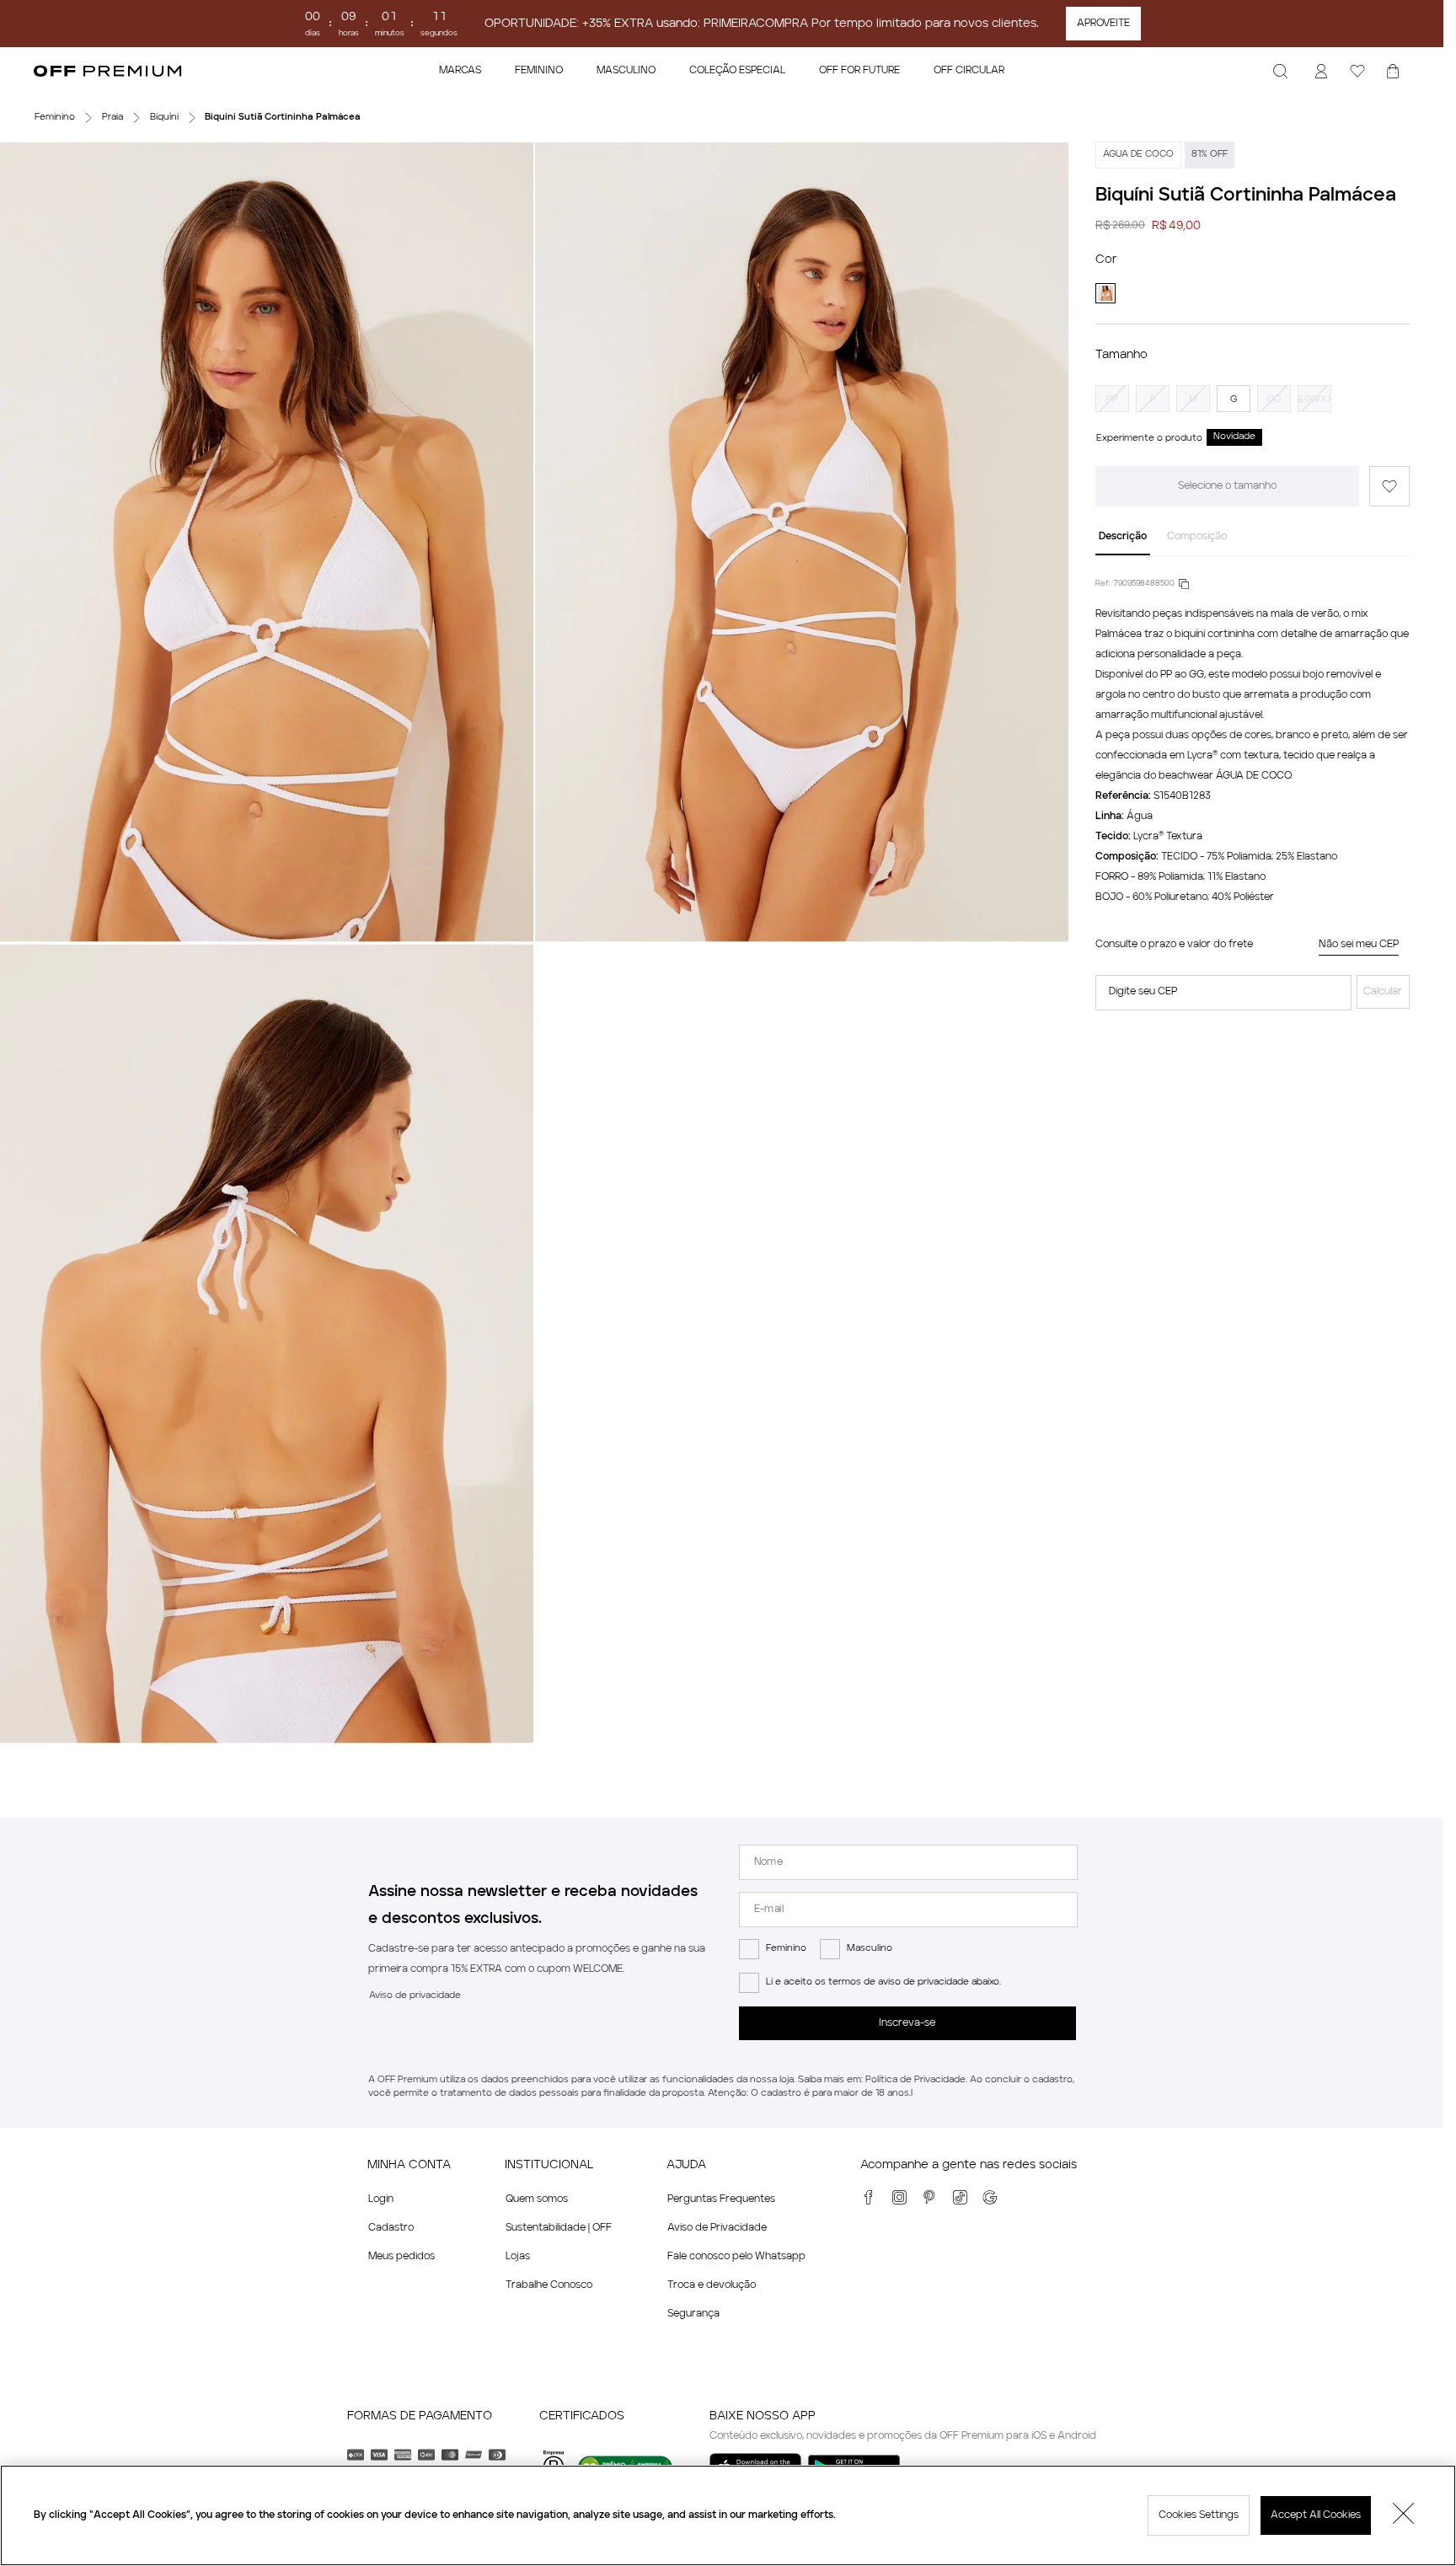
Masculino (870, 1949)
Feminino (786, 1949)
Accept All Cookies (1316, 2515)
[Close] (1404, 2515)
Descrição (1123, 537)
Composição (1197, 537)
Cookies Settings (1199, 2515)
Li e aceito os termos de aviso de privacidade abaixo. (883, 1982)
